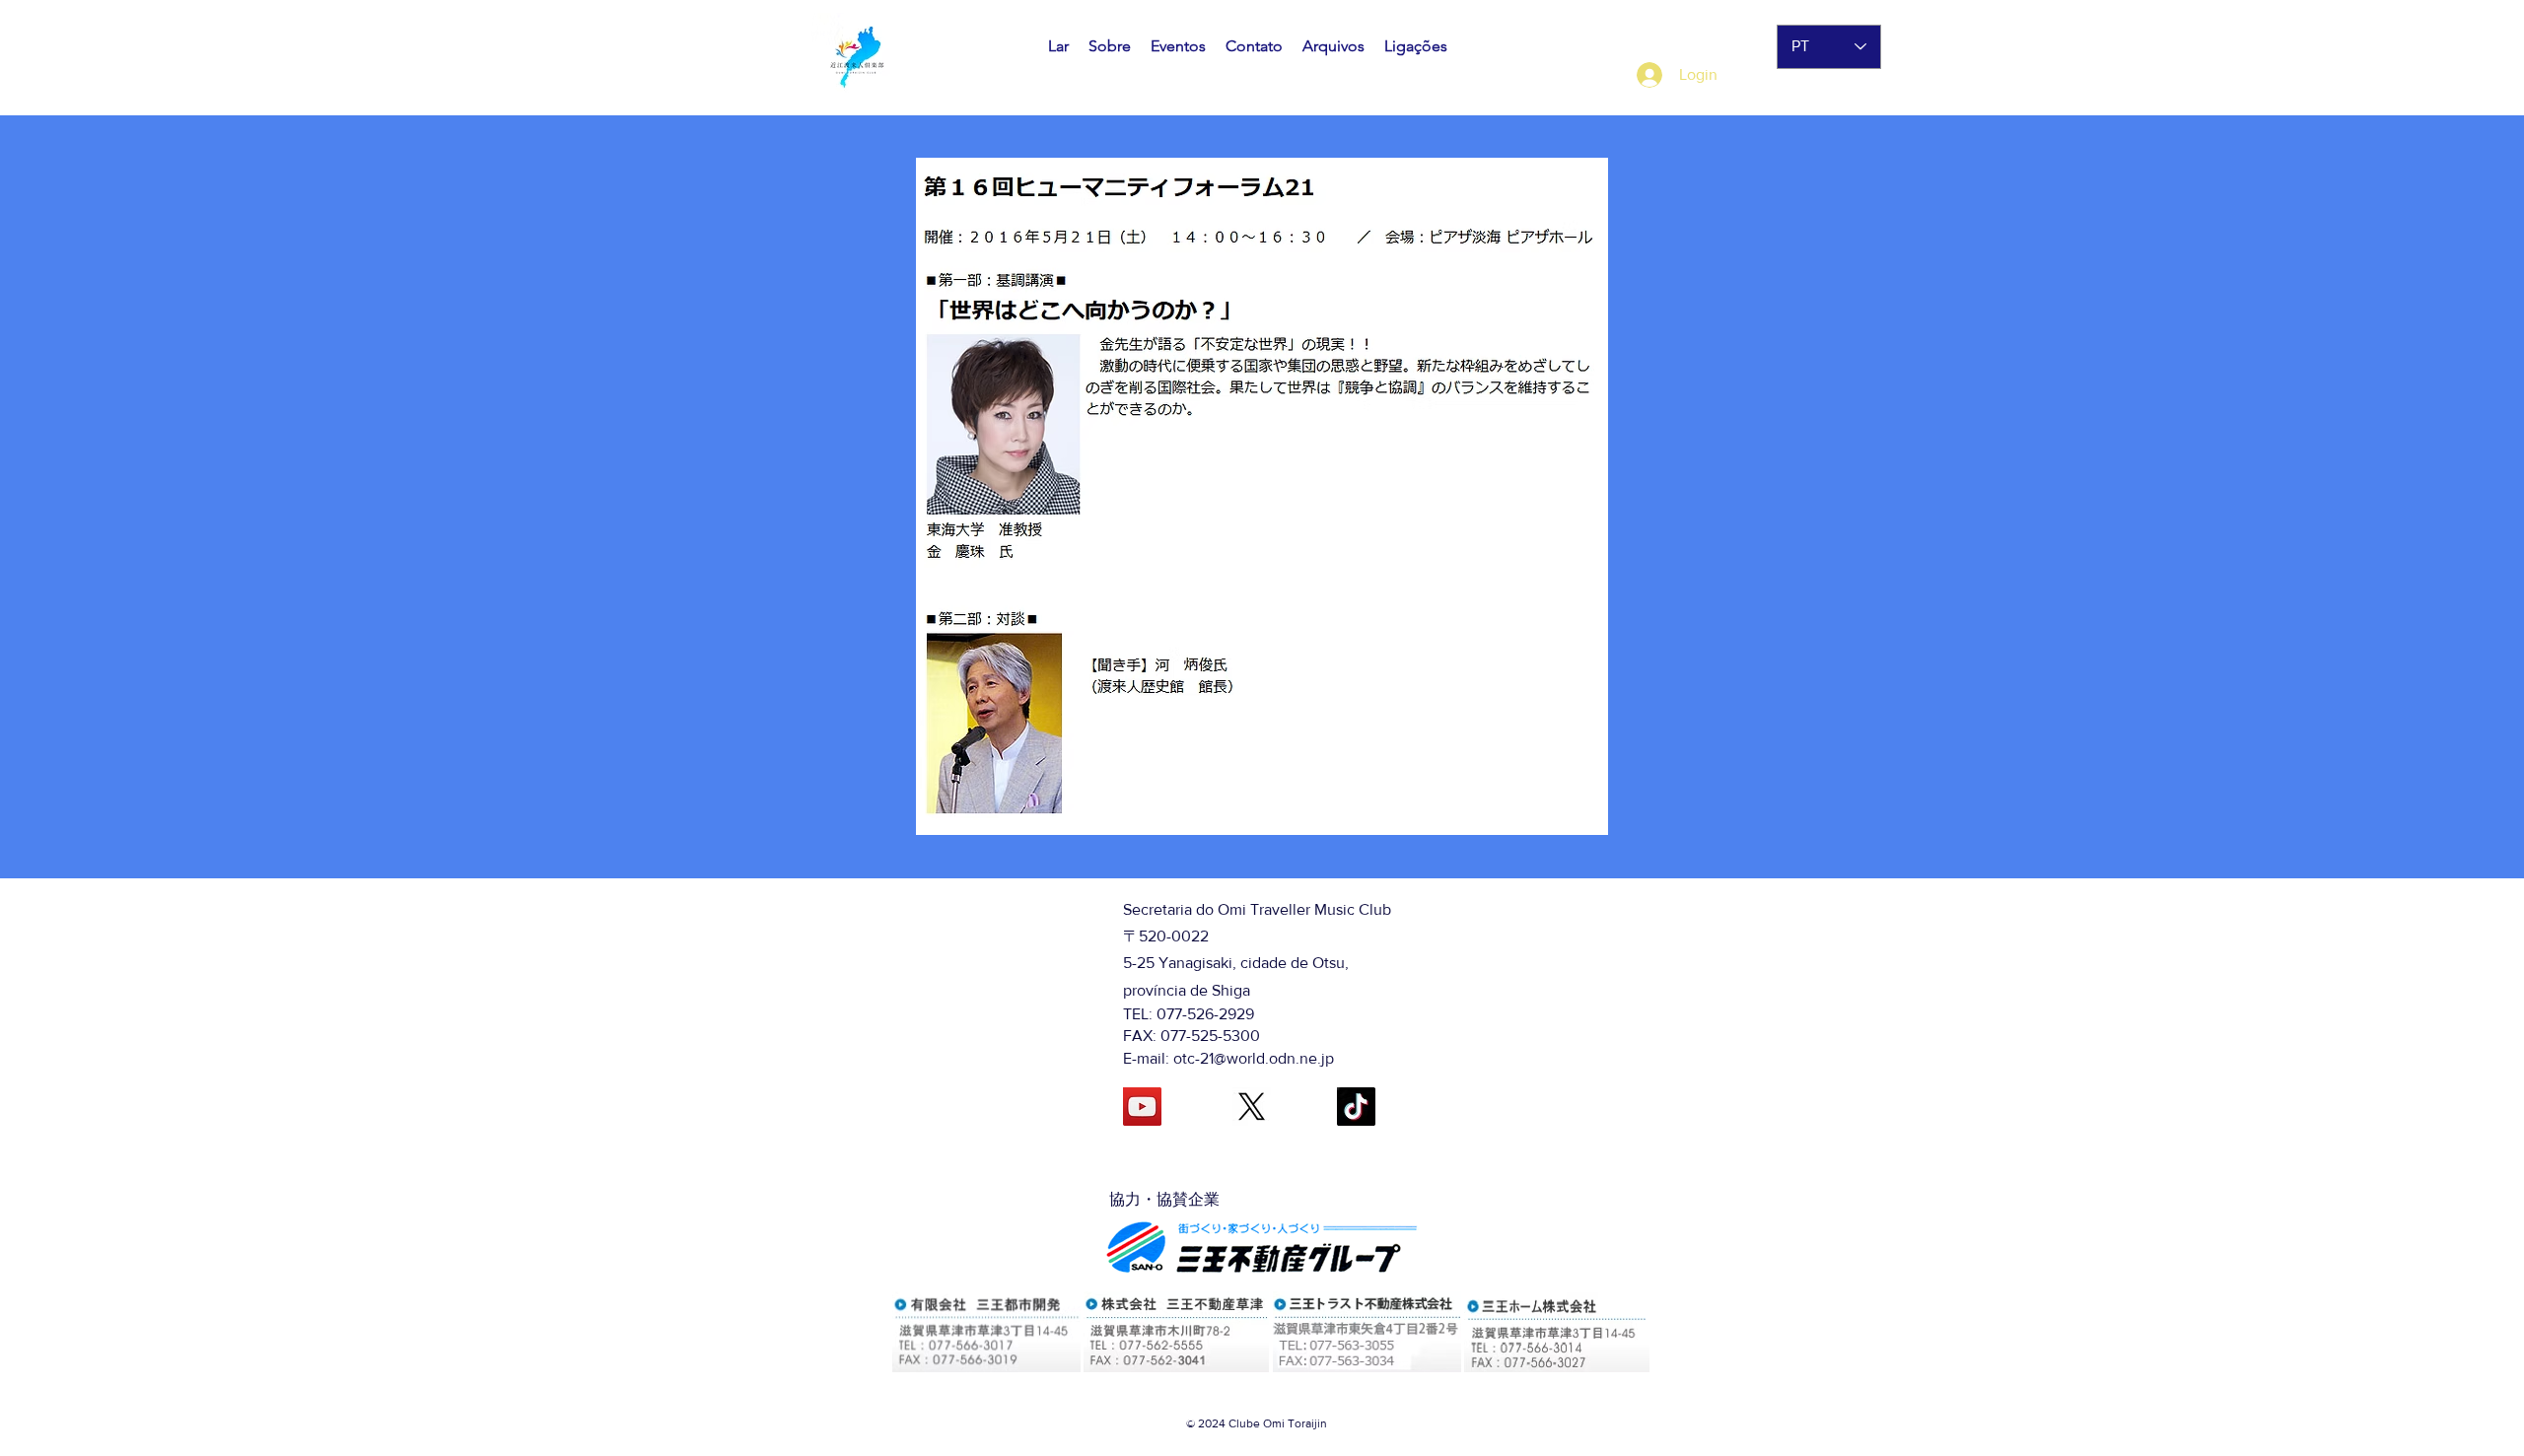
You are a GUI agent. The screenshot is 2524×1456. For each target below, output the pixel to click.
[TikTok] (1356, 1107)
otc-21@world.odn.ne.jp (1254, 1058)
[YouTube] (1142, 1107)
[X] (1252, 1107)
